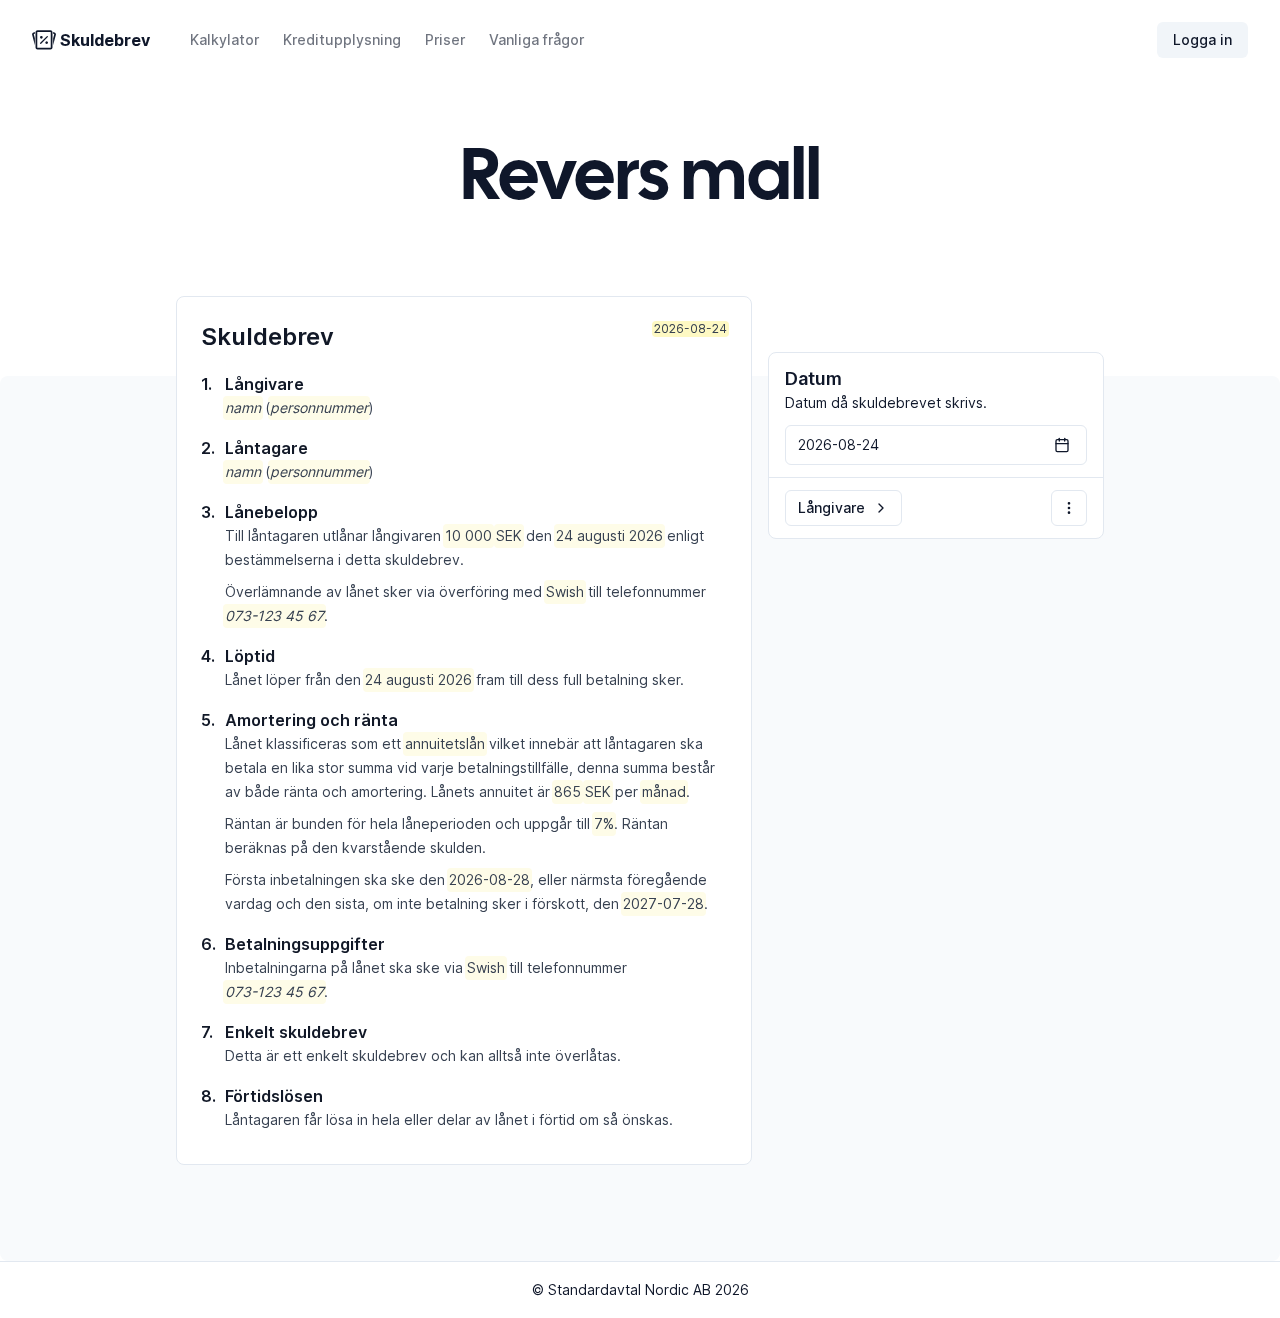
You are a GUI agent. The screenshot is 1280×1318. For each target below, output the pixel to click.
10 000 (468, 535)
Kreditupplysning (342, 39)
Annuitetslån (445, 743)
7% (604, 823)
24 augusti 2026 (609, 535)
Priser (445, 39)
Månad (664, 791)
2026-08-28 (489, 879)
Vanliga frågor (536, 39)
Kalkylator (224, 39)
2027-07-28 (663, 903)
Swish (565, 591)
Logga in (1202, 39)
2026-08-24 (690, 328)
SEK (509, 535)
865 (567, 791)
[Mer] (1069, 508)
